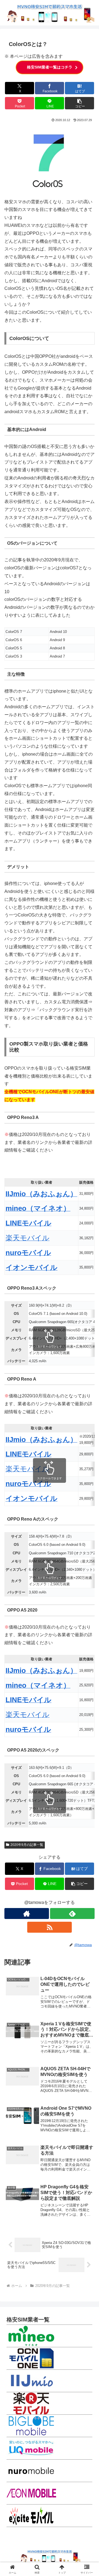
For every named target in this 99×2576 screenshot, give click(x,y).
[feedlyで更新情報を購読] (72, 1914)
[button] (80, 103)
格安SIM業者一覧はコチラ (50, 67)
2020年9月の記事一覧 (27, 1845)
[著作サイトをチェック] (27, 1914)
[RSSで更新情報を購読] (50, 1927)
